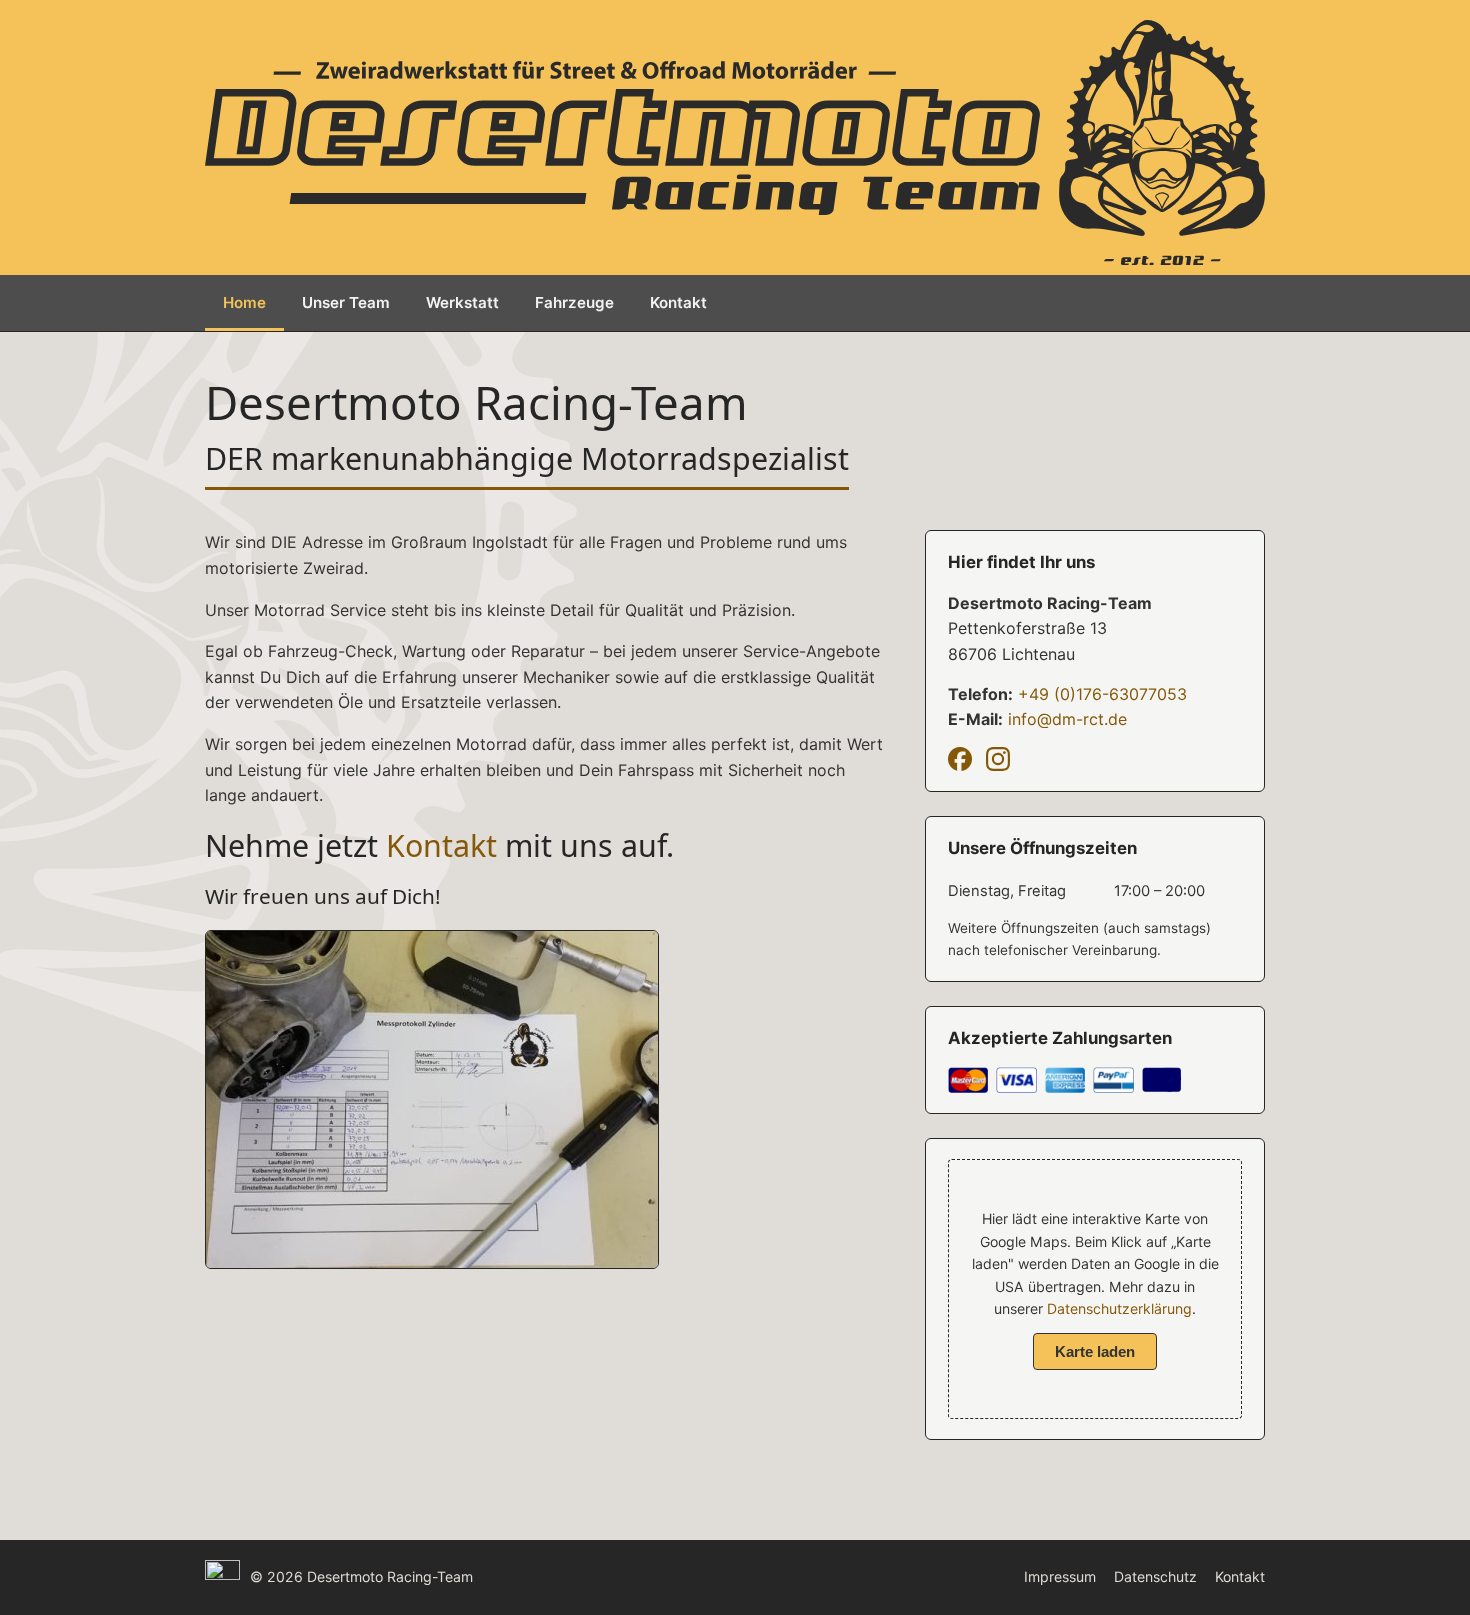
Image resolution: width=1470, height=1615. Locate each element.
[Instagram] (998, 759)
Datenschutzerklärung (1119, 1308)
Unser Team (346, 302)
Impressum (1060, 1576)
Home (244, 302)
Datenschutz (1155, 1576)
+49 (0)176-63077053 (1102, 694)
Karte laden (1095, 1351)
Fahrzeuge (574, 302)
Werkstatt (462, 302)
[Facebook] (960, 759)
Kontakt (678, 302)
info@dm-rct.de (1067, 719)
